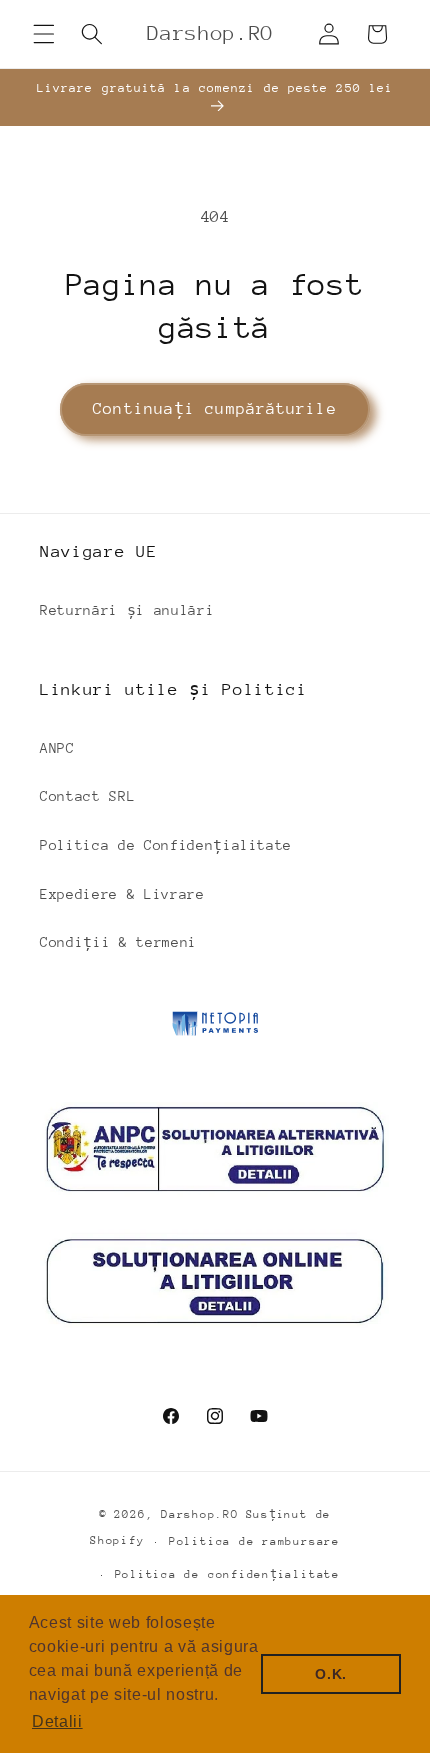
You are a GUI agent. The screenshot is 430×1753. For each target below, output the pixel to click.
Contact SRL (87, 796)
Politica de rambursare (254, 1541)
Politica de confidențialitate (227, 1574)
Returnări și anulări (127, 610)
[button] (44, 34)
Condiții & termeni (118, 942)
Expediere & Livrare (122, 894)
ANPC (57, 748)
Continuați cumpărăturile (214, 409)
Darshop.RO (200, 1514)
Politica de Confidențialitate (166, 845)
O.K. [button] (331, 1674)
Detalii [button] (57, 1721)
